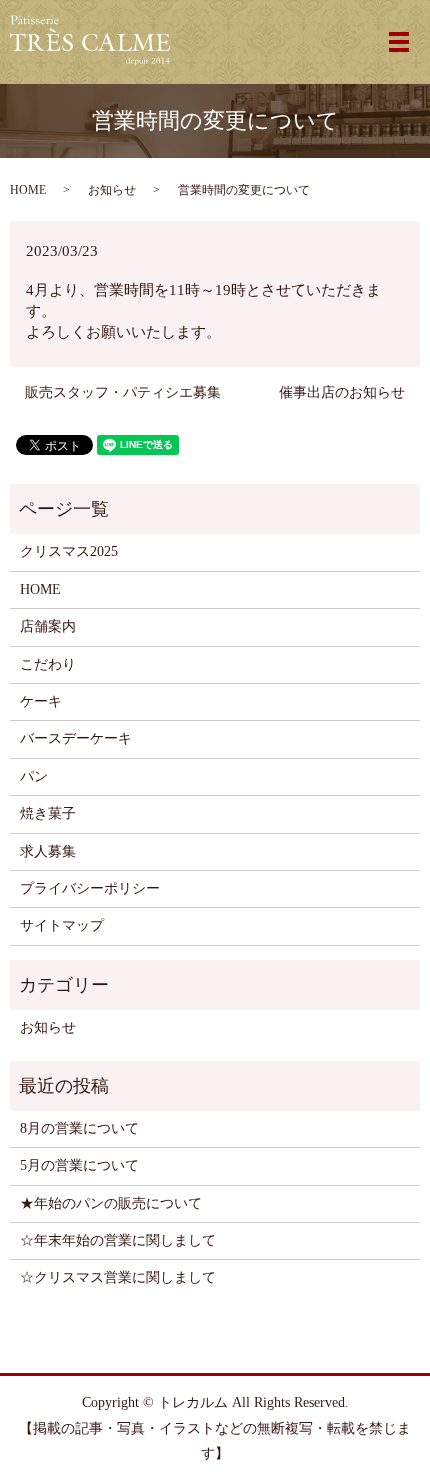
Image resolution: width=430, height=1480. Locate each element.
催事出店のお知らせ (342, 392)
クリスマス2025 (69, 551)
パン (34, 776)
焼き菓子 (48, 813)
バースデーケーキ (76, 738)
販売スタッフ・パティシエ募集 (123, 392)
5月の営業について (79, 1165)
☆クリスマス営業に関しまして (118, 1277)
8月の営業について (79, 1128)
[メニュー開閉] (399, 42)
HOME (28, 190)
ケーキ (41, 701)
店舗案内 (48, 626)
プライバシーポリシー (90, 888)
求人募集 (48, 851)
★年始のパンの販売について (111, 1203)
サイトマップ (62, 925)
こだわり (48, 664)
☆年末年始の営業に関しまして (118, 1240)
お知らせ (112, 190)
